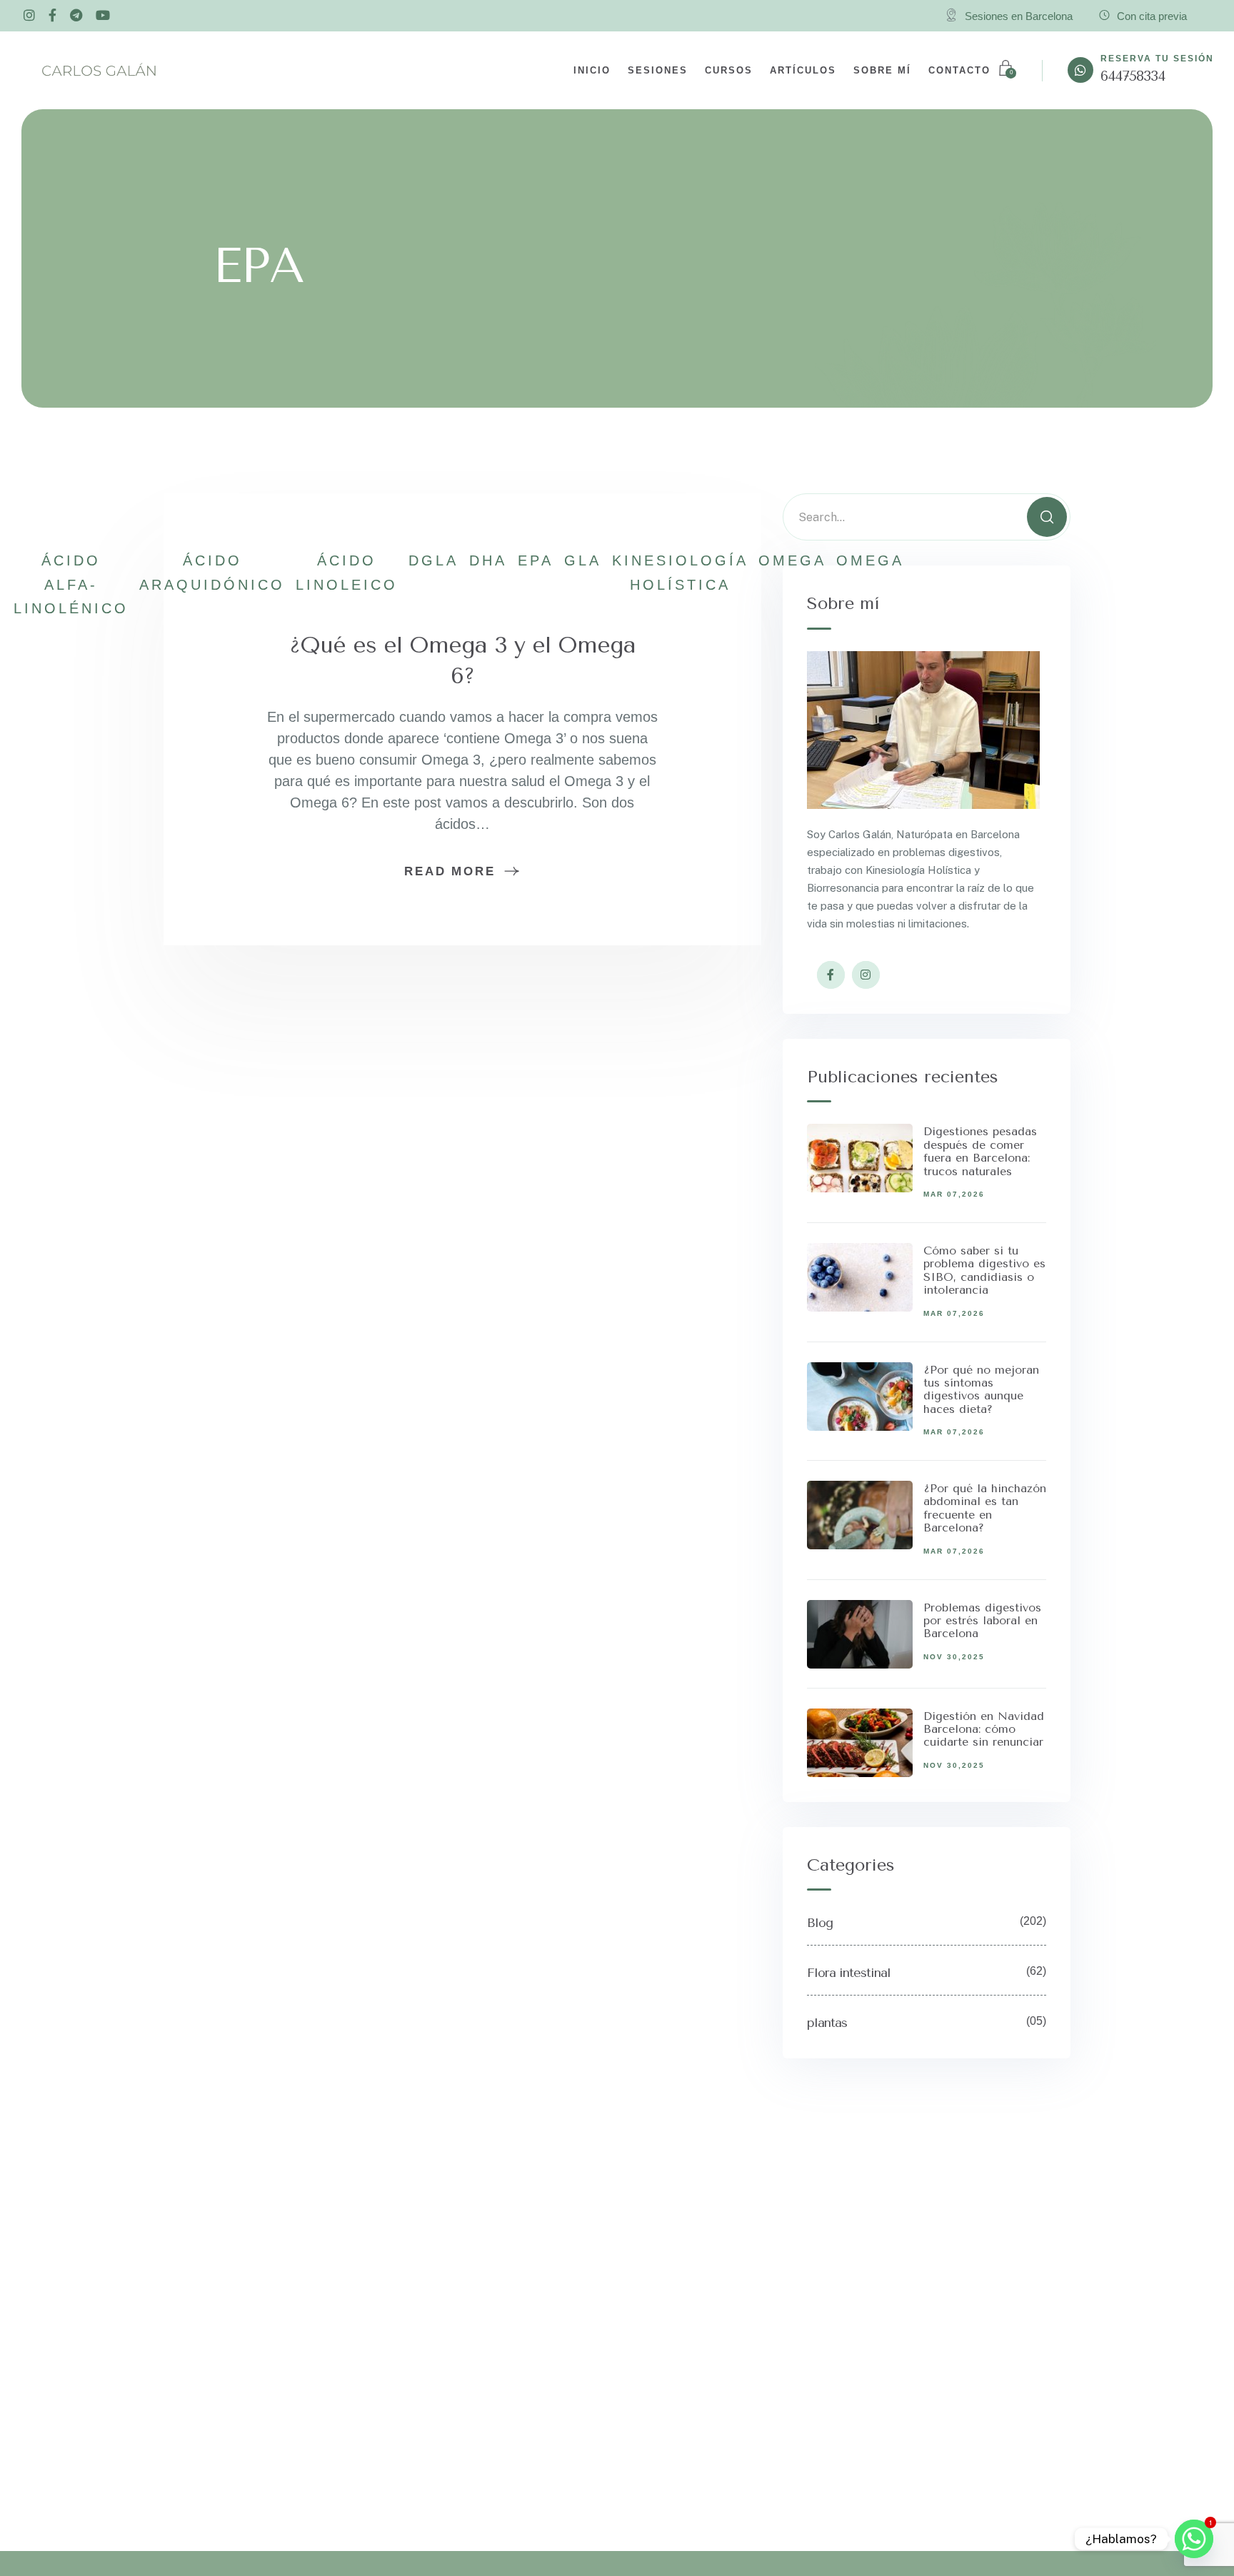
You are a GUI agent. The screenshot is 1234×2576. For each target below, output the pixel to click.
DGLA (433, 560)
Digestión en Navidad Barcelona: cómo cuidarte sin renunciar (984, 1729)
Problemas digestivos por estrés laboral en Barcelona (982, 1621)
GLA (583, 560)
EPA (536, 560)
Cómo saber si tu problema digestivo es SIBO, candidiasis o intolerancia (984, 1270)
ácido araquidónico (212, 572)
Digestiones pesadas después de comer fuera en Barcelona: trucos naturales (980, 1151)
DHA (488, 560)
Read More (450, 871)
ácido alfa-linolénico (71, 584)
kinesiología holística (680, 572)
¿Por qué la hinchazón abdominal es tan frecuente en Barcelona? (985, 1508)
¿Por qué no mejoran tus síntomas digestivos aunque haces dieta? (981, 1389)
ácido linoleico (347, 572)
